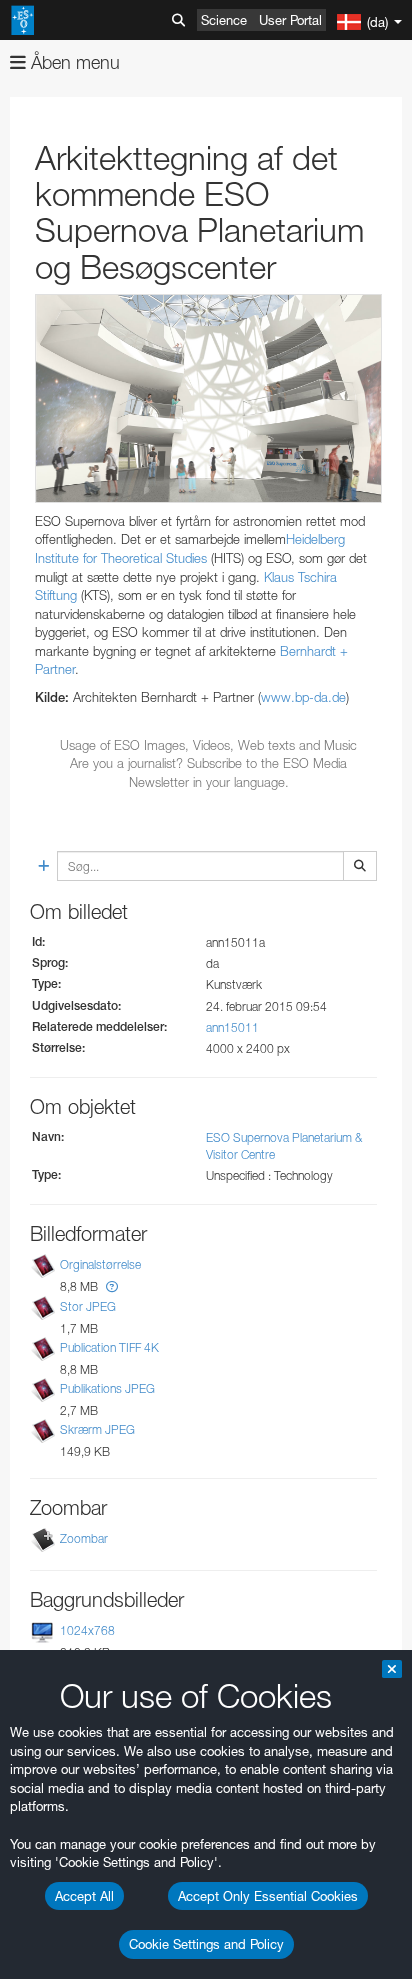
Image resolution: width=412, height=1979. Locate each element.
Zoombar (84, 1538)
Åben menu (73, 62)
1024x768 (87, 1630)
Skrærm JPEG (97, 1429)
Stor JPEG (88, 1306)
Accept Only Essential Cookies (268, 1896)
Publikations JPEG (107, 1388)
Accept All (84, 1896)
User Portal (290, 20)
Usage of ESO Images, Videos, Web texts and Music (208, 745)
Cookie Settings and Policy (206, 1944)
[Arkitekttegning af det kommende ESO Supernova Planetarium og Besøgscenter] (208, 398)
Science (224, 20)
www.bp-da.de (303, 697)
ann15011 (232, 1027)
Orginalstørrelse (100, 1265)
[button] (112, 1286)
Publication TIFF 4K (109, 1347)
